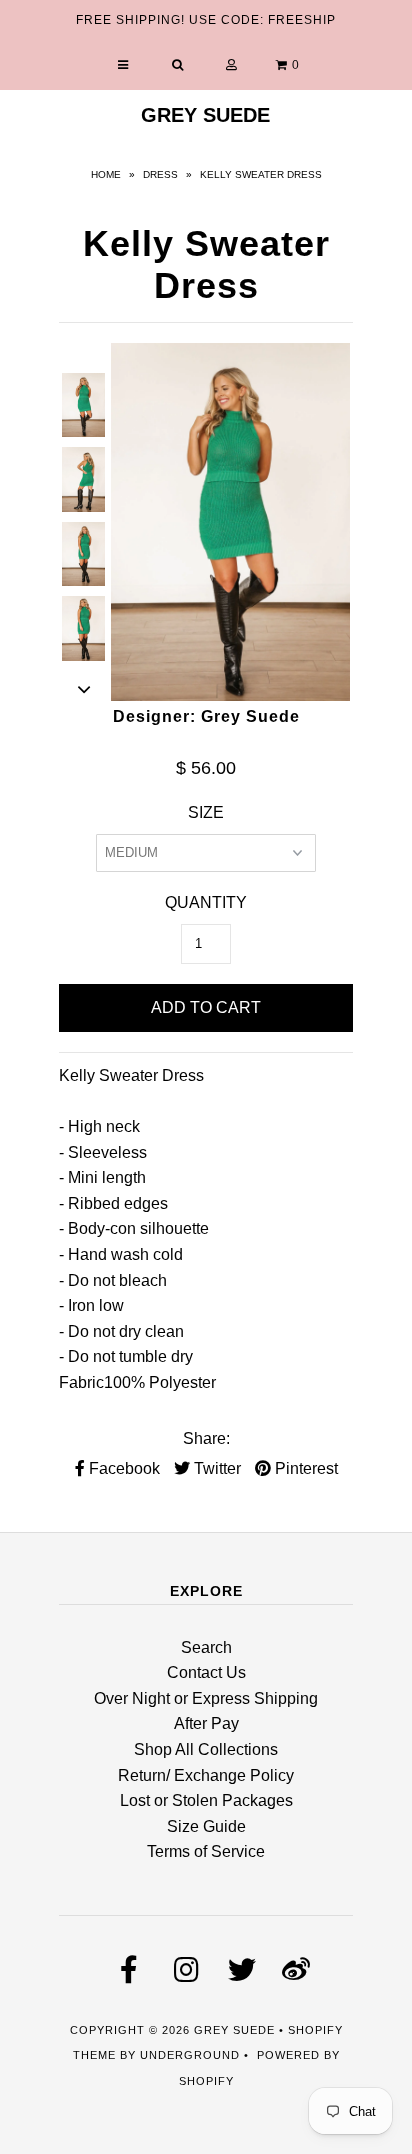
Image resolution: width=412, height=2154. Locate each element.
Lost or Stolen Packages (206, 1800)
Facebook (122, 1468)
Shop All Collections (206, 1749)
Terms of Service (206, 1851)
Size (206, 812)
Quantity (206, 902)
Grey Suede (205, 115)
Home (106, 174)
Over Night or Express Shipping (206, 1698)
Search (206, 1647)
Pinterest (304, 1468)
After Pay (206, 1723)
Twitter (215, 1468)
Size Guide (206, 1826)
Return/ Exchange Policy (206, 1775)
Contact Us (206, 1672)
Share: (206, 1438)
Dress (160, 174)
